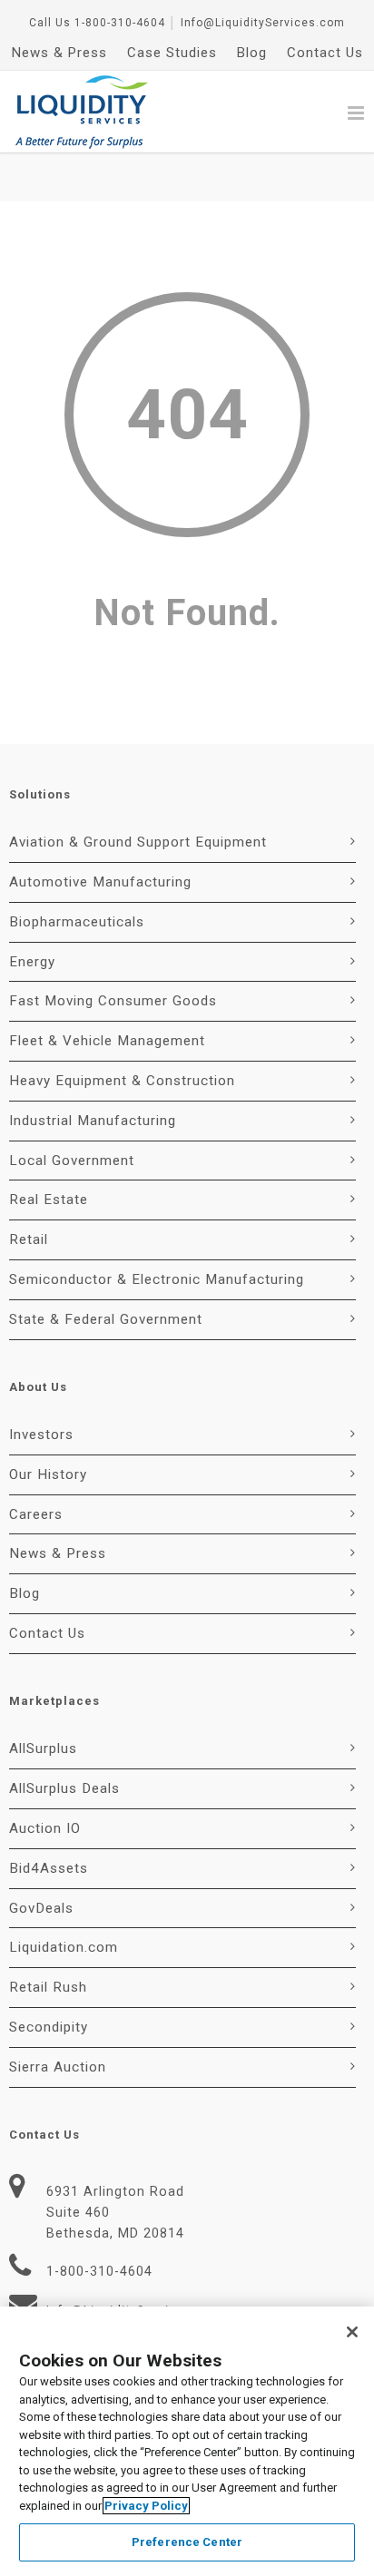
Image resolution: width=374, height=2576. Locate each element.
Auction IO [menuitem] (45, 1828)
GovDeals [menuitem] (41, 1908)
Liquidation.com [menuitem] (64, 1947)
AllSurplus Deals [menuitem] (64, 1788)
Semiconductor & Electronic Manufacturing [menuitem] (157, 1279)
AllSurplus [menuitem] (43, 1748)
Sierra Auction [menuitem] (58, 2067)
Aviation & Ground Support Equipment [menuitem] (138, 842)
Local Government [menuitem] (72, 1161)
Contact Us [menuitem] (325, 53)
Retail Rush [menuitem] (48, 1987)
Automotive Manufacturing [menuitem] (100, 882)
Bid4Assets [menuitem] (49, 1868)
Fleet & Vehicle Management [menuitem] (107, 1041)
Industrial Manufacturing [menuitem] (93, 1121)
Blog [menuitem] (252, 53)
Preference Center (187, 2542)
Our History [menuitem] (48, 1474)
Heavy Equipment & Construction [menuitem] (122, 1081)
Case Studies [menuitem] (172, 53)
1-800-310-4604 (120, 23)
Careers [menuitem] (36, 1514)
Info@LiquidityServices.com (263, 23)
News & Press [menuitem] (59, 53)
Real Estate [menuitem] (49, 1200)
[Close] (352, 2332)
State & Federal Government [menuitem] (106, 1319)
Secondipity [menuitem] (49, 2027)
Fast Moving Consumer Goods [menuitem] (113, 1001)
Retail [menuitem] (29, 1239)
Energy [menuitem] (32, 962)
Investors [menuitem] (41, 1435)
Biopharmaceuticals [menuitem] (77, 922)
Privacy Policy (146, 2506)
